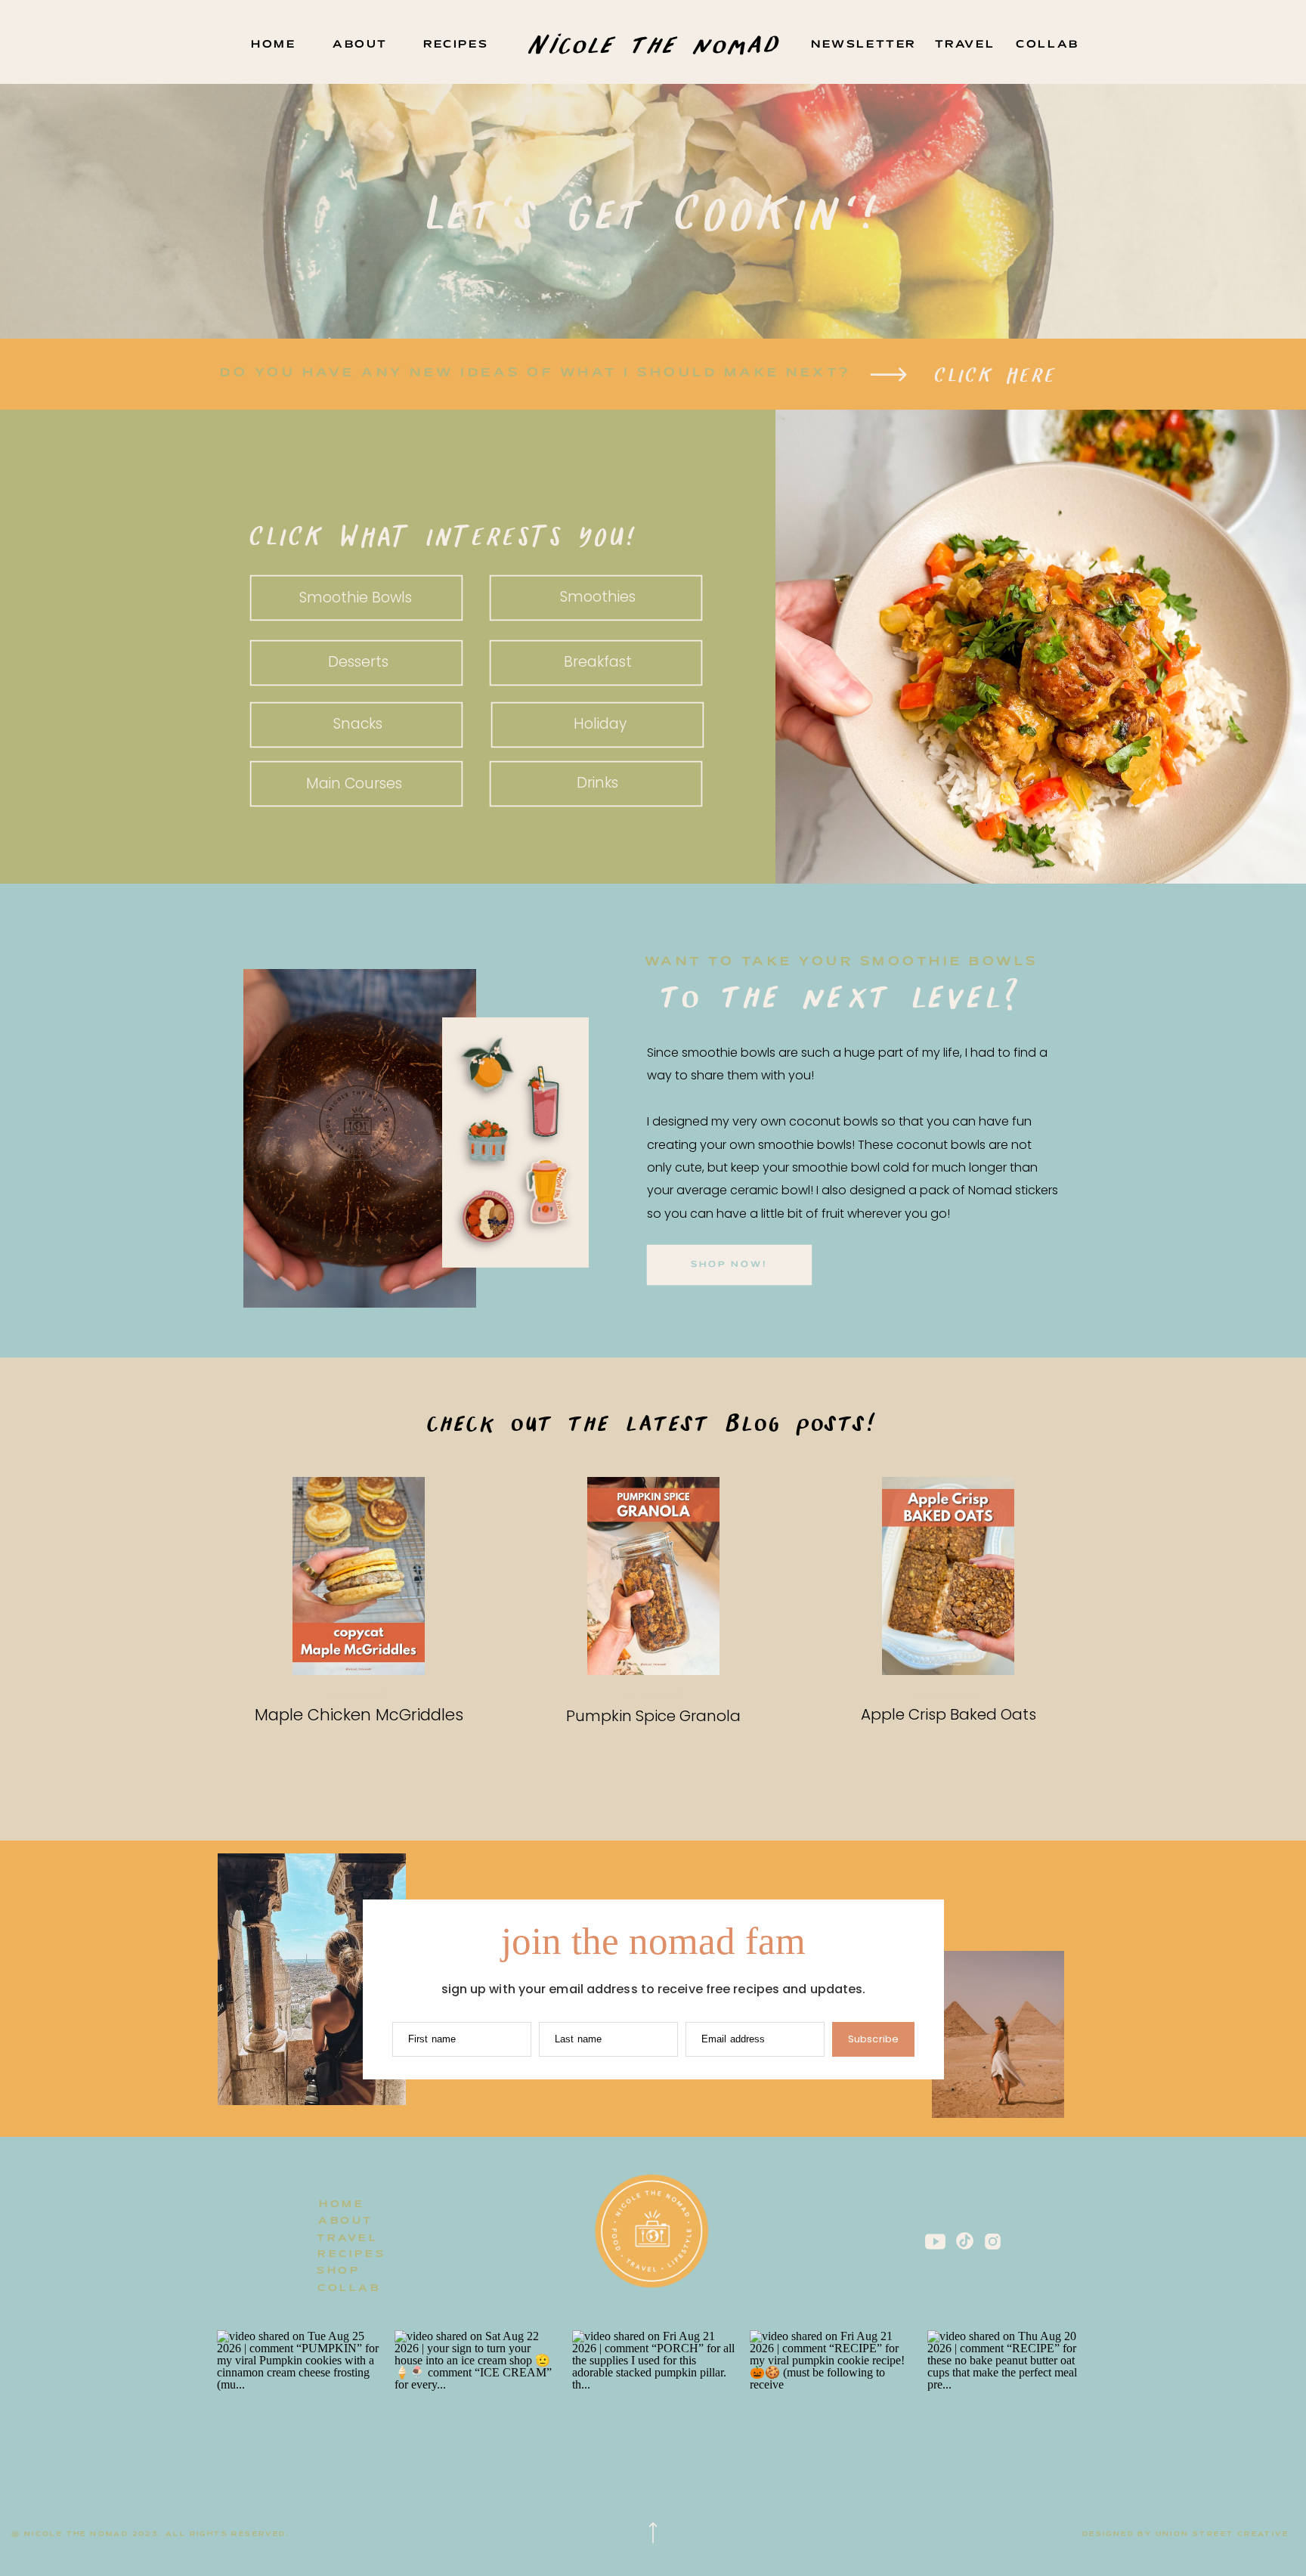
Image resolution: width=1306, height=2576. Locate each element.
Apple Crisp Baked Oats (949, 1714)
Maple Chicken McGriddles (359, 1715)
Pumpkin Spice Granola (653, 1716)
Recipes (359, 1697)
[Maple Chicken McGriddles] (359, 1576)
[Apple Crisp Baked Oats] (948, 1576)
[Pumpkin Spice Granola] (653, 1576)
